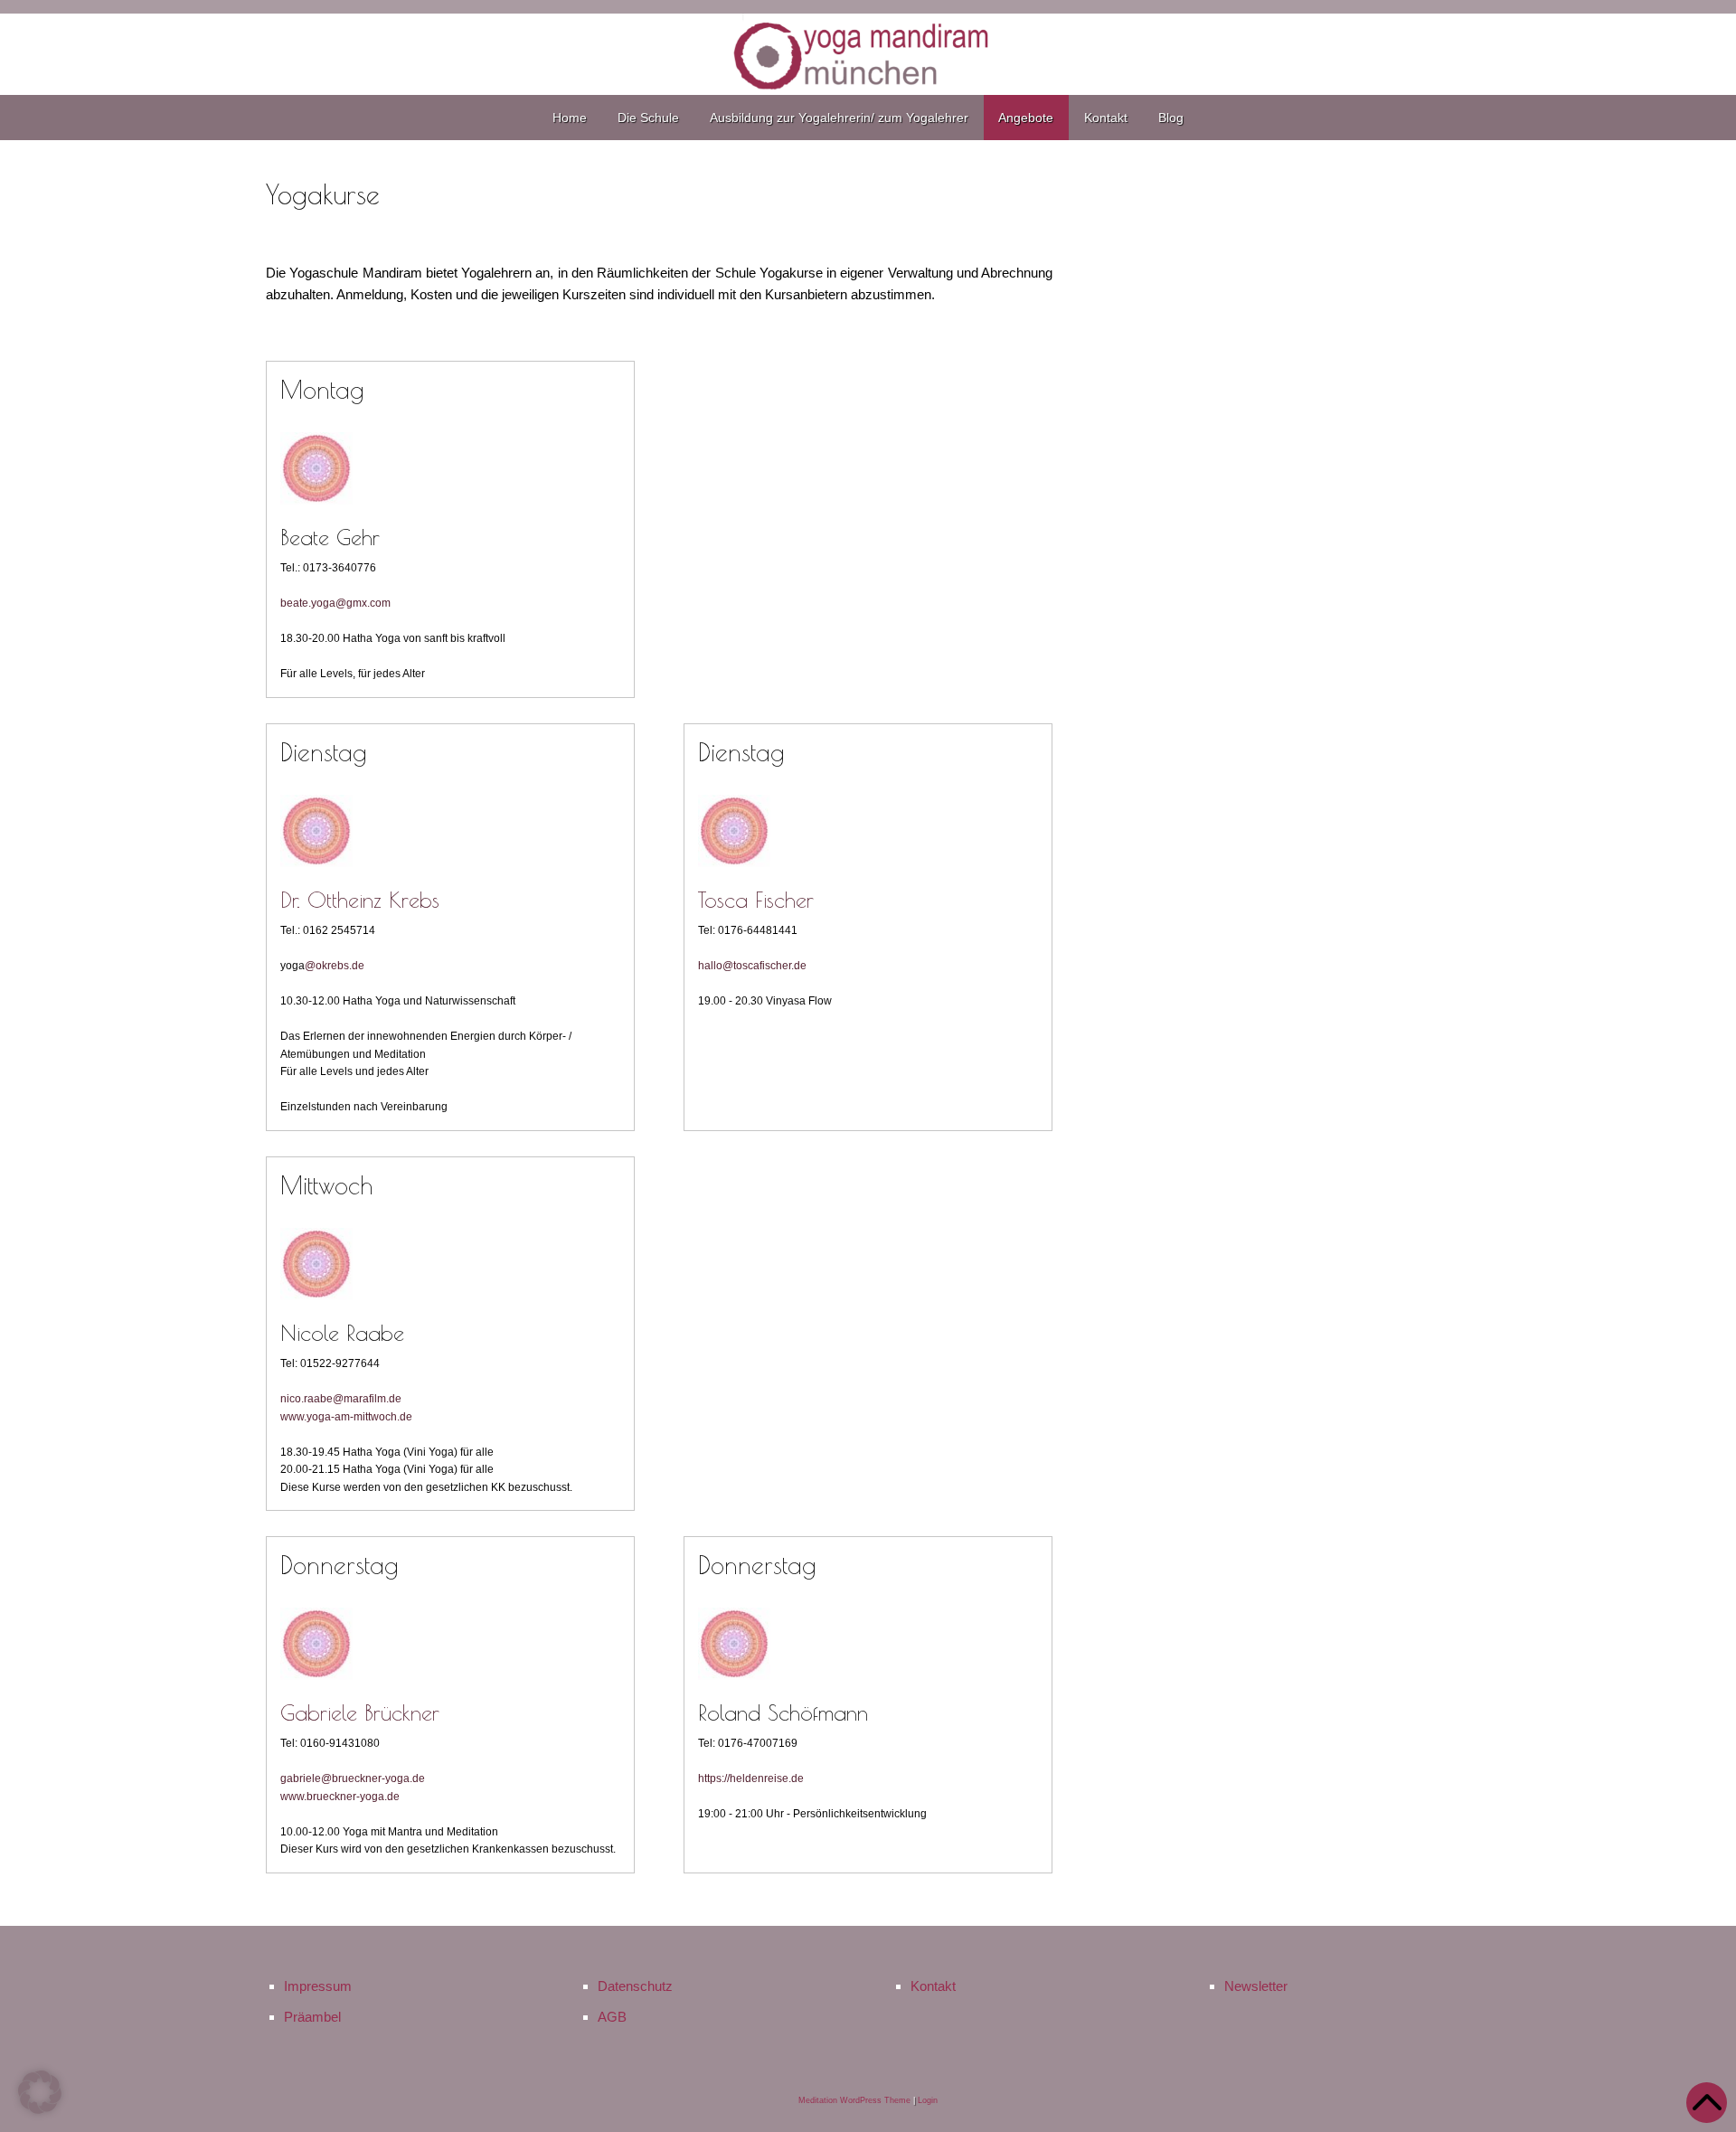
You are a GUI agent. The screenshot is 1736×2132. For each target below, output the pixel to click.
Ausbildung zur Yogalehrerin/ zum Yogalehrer (839, 118)
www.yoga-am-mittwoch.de (346, 1417)
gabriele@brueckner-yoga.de (353, 1778)
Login (928, 2100)
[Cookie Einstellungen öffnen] (40, 2109)
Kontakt (1106, 118)
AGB (612, 2017)
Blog (1171, 118)
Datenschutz (635, 1986)
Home (570, 118)
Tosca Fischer (756, 900)
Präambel (312, 2017)
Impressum (318, 1986)
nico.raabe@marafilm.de (341, 1399)
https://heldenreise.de (751, 1778)
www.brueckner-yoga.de (340, 1797)
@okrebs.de (335, 966)
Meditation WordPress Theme (854, 2100)
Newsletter (1256, 1986)
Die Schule (648, 118)
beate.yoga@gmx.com (335, 603)
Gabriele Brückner (360, 1712)
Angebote (1026, 118)
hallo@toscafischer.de (752, 966)
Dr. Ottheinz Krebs (360, 900)
